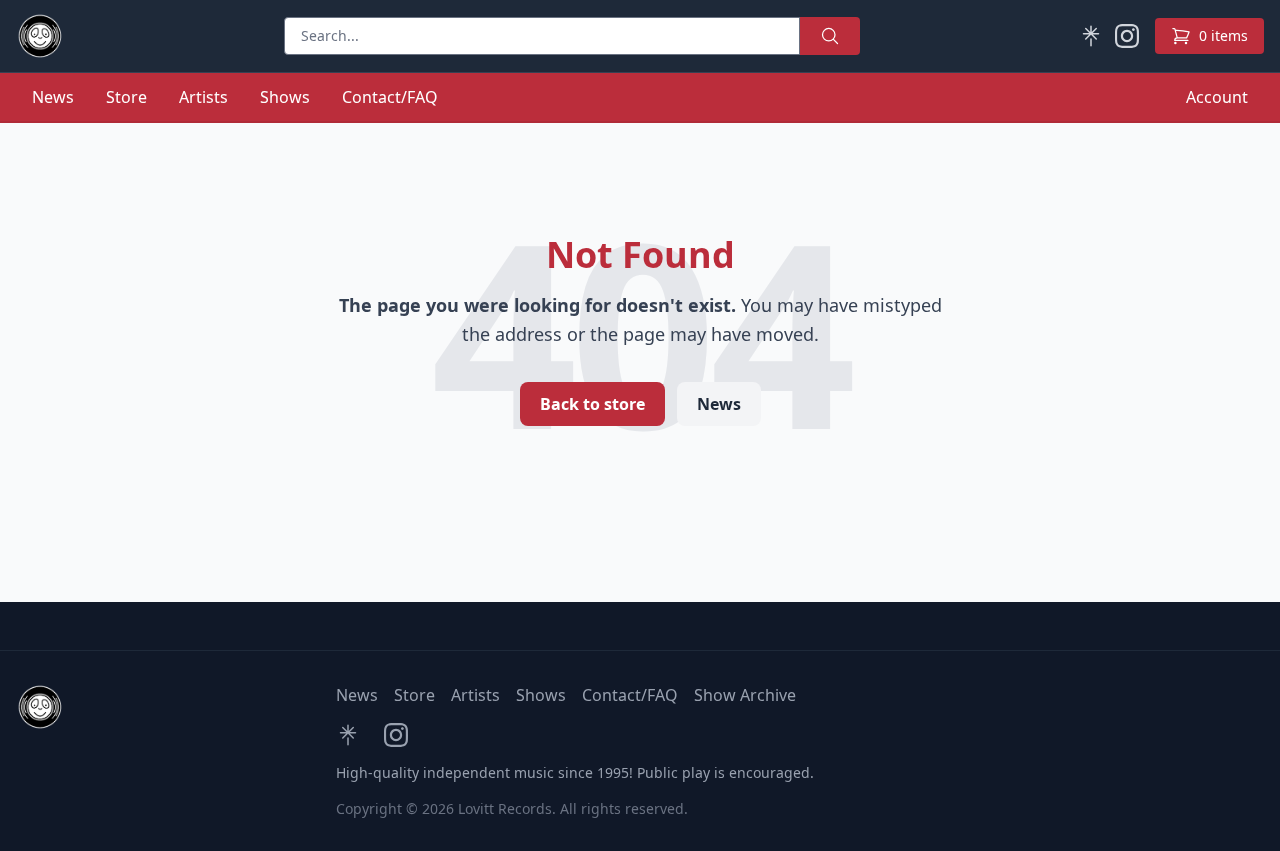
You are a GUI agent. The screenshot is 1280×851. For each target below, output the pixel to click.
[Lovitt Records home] (40, 36)
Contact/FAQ (390, 97)
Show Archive (745, 695)
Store (126, 97)
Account (1217, 97)
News (53, 97)
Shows (285, 97)
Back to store (592, 404)
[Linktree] (1091, 36)
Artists (203, 97)
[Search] (830, 36)
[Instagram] (1127, 36)
